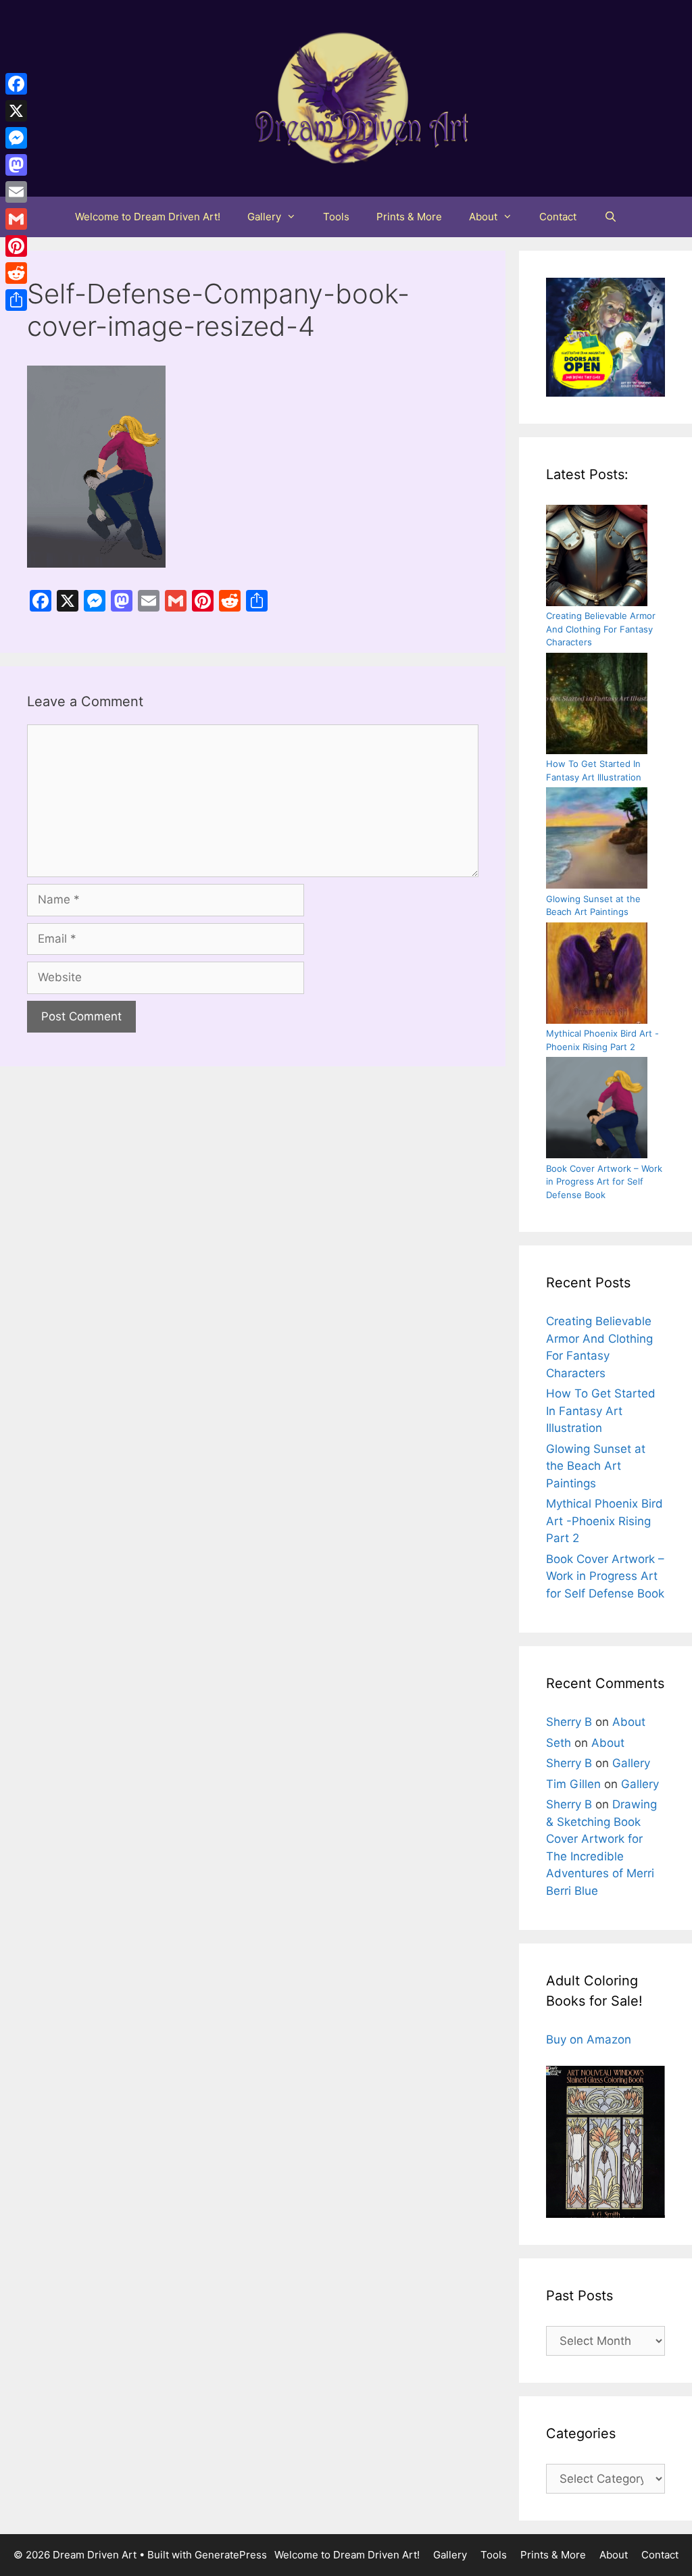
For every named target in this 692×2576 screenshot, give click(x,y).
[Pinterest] (16, 246)
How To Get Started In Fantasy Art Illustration (601, 1411)
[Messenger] (16, 138)
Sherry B (569, 1722)
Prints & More (409, 217)
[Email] (16, 192)
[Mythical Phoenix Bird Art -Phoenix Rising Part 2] (597, 975)
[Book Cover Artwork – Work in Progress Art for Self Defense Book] (597, 1110)
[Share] (16, 300)
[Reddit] (16, 273)
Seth (559, 1743)
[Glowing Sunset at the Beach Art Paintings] (597, 840)
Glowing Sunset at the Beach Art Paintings (596, 1466)
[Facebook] (16, 84)
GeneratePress (231, 2555)
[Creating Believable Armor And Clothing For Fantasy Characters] (597, 558)
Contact (558, 217)
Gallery (264, 217)
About (483, 217)
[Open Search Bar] (610, 217)
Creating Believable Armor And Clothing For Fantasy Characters (601, 629)
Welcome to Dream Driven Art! (148, 217)
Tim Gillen (573, 1784)
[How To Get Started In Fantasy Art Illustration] (597, 705)
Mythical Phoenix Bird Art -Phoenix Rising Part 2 (604, 1521)
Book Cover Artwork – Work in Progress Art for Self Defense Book (604, 1182)
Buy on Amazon (589, 2039)
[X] (16, 111)
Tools (336, 217)
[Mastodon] (16, 165)
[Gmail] (16, 219)
